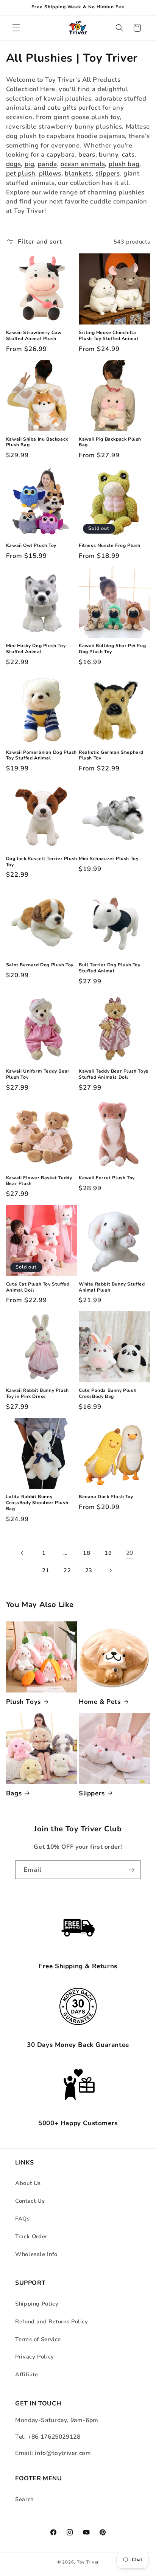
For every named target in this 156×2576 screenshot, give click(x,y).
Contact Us (30, 2201)
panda (48, 164)
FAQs (23, 2219)
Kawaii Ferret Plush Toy (107, 1178)
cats (128, 154)
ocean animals (83, 164)
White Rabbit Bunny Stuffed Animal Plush (112, 1287)
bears (87, 154)
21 (46, 1570)
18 (87, 1553)
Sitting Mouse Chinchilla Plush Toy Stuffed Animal (108, 336)
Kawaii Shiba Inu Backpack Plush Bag (37, 442)
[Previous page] (22, 1553)
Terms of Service (38, 2339)
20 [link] (130, 1553)
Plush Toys (23, 1702)
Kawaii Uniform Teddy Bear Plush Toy (38, 1074)
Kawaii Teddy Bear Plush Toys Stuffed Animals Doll (114, 1074)
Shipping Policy (37, 2304)
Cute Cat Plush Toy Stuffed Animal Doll (38, 1287)
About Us (28, 2183)
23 (89, 1570)
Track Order (31, 2236)
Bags (14, 1793)
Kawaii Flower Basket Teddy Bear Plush (39, 1181)
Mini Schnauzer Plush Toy (108, 859)
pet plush (21, 173)
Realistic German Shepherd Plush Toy (111, 755)
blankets (78, 173)
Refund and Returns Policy (52, 2321)
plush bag (124, 164)
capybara (61, 154)
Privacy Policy (35, 2357)
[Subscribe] (132, 1870)
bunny (108, 154)
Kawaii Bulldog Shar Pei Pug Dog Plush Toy (112, 649)
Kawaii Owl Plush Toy (31, 546)
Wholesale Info (36, 2254)
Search (24, 2499)
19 (108, 1553)
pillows (50, 173)
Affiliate (27, 2374)
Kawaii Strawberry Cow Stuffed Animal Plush (34, 336)
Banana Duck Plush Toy (106, 1497)
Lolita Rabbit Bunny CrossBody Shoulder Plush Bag (37, 1503)
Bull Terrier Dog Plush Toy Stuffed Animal (110, 968)
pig (30, 164)
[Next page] (110, 1571)
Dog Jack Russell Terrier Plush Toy (42, 862)
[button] (16, 28)
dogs (14, 164)
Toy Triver (88, 2562)
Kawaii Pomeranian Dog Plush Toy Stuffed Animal (41, 755)
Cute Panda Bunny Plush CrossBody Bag (108, 1394)
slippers (108, 173)
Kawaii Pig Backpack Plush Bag (110, 442)
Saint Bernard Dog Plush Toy (40, 965)
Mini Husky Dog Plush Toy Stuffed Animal (36, 649)
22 (67, 1570)
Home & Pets (100, 1702)
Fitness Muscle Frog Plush (110, 546)
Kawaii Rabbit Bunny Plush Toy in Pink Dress (37, 1394)
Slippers (92, 1793)
